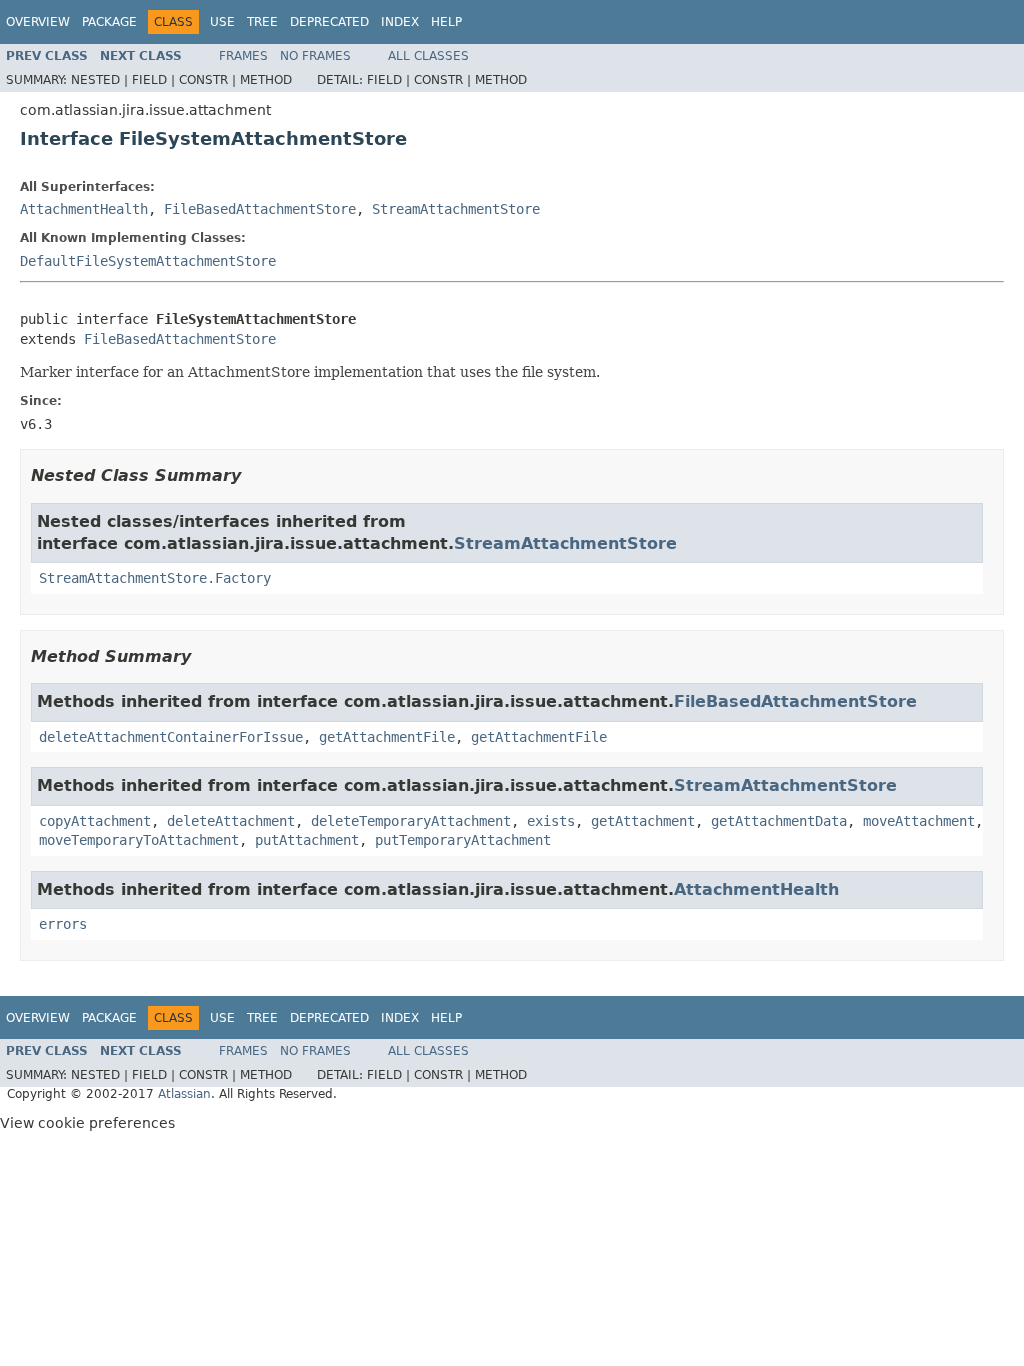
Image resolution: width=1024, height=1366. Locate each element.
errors (63, 924)
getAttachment (643, 821)
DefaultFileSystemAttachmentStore (148, 261)
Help (446, 22)
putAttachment (307, 840)
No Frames (315, 56)
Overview (38, 22)
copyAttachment (95, 821)
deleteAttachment (231, 821)
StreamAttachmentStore (456, 209)
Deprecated (329, 22)
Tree (262, 22)
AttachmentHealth (84, 209)
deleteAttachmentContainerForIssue (171, 737)
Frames (243, 56)
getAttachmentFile (387, 737)
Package (109, 22)
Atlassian (184, 1094)
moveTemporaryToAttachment (139, 840)
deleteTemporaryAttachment (411, 821)
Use (222, 22)
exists (551, 821)
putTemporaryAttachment (463, 840)
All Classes (428, 56)
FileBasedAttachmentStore (260, 209)
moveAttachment (919, 821)
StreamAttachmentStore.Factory (155, 578)
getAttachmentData (779, 821)
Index (400, 22)
